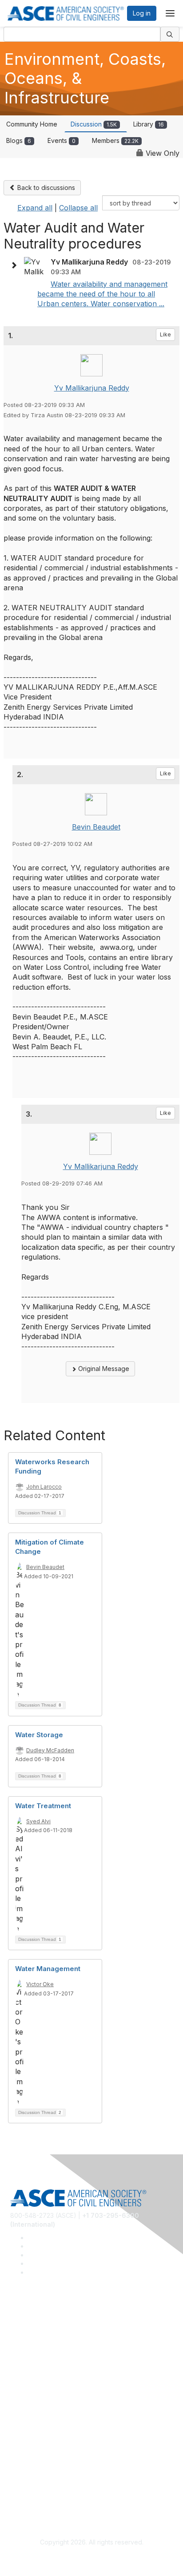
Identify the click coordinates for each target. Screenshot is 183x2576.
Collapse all (78, 208)
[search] (170, 34)
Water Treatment (43, 1806)
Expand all (35, 208)
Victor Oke (40, 1984)
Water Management (48, 1969)
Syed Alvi (38, 1821)
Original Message (103, 1369)
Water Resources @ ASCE (48, 2324)
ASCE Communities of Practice (54, 2350)
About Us (24, 2479)
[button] (16, 265)
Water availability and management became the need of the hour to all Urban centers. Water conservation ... (102, 294)
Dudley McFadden (50, 1750)
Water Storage (39, 1735)
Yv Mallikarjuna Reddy (92, 388)
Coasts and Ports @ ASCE (48, 2337)
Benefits (22, 2414)
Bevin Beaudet (96, 827)
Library (149, 124)
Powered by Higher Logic (92, 2559)
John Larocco (44, 1487)
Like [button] (165, 334)
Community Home (32, 124)
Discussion (94, 124)
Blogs (19, 140)
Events (62, 140)
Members (115, 140)
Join (16, 2401)
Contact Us (26, 2428)
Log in (142, 13)
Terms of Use (30, 2492)
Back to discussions (45, 188)
